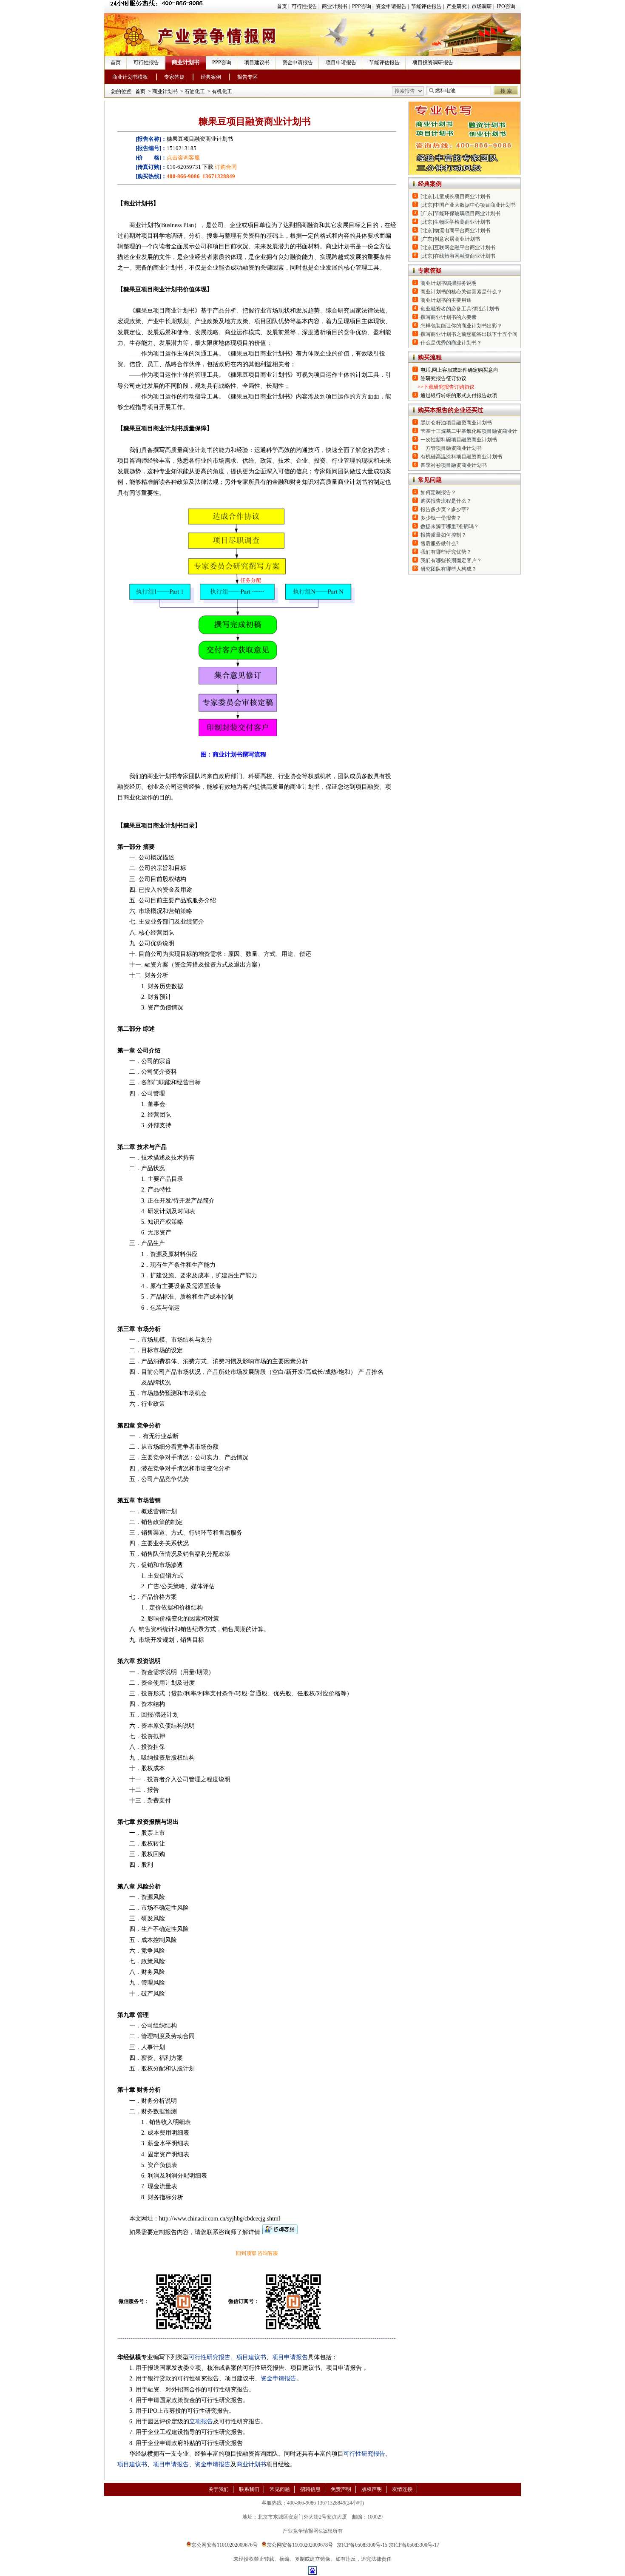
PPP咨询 (362, 6)
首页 (282, 6)
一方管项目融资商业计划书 (451, 448)
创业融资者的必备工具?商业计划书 (460, 309)
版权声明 (372, 2489)
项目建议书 (257, 63)
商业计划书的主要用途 (446, 300)
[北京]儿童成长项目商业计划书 (455, 196)
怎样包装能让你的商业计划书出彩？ (461, 326)
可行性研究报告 (210, 2357)
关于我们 (219, 2489)
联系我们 (249, 2489)
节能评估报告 (426, 6)
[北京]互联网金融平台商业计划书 (458, 247)
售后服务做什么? (439, 543)
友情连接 (402, 2489)
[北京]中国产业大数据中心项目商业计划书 (468, 205)
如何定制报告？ (438, 492)
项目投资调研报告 (433, 63)
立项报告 (201, 2421)
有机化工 (222, 91)
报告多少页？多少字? (445, 509)
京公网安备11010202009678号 (300, 2545)
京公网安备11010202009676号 (224, 2545)
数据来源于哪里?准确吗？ (450, 526)
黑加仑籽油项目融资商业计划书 (456, 423)
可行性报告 (304, 6)
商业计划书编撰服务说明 (449, 283)
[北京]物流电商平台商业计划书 (455, 230)
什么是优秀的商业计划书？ (451, 343)
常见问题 (280, 2489)
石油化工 (195, 91)
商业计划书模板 (130, 77)
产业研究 (457, 6)
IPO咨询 (506, 6)
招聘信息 (310, 2489)
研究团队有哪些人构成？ (449, 569)
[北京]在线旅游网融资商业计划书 (458, 256)
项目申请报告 (341, 63)
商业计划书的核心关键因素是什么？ (461, 292)
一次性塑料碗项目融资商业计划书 (459, 440)
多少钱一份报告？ (441, 518)
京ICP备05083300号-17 (414, 2545)
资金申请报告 (391, 6)
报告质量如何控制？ (443, 535)
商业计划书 (335, 6)
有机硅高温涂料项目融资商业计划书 (461, 457)
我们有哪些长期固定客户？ (451, 560)
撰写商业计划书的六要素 (449, 317)
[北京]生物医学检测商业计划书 (455, 222)
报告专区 (247, 77)
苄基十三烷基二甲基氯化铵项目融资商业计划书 (474, 431)
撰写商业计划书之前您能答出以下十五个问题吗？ (477, 334)
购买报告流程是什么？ (446, 501)
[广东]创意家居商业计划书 (450, 239)
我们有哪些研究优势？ (446, 552)
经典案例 (211, 77)
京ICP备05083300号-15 (362, 2545)
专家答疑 (174, 77)
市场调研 (482, 6)
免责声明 (341, 2489)
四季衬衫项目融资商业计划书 (454, 465)
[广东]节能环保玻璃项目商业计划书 (460, 213)
